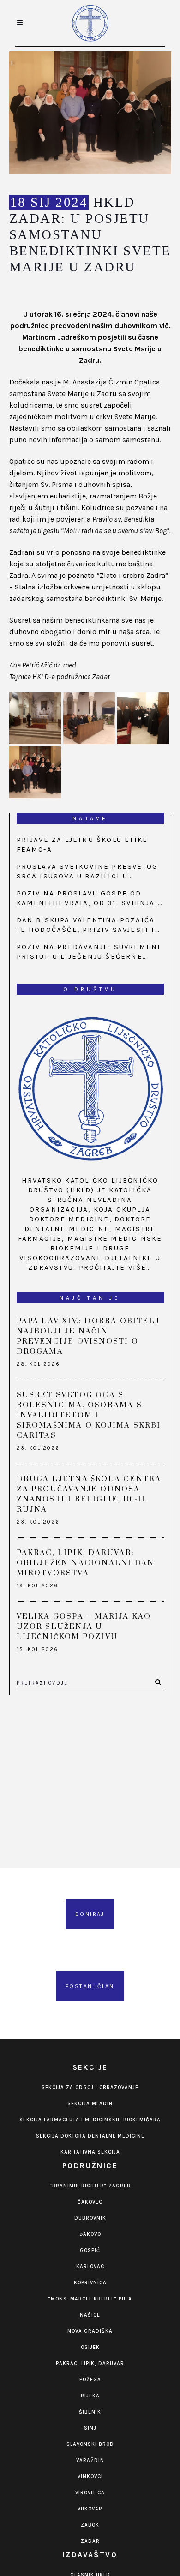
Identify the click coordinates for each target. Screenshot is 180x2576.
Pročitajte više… (115, 1267)
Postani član (90, 1986)
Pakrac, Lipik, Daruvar (90, 2363)
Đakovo (90, 2234)
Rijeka (90, 2396)
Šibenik (90, 2412)
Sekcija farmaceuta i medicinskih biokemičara (90, 2120)
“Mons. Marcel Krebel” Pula (90, 2299)
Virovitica (90, 2493)
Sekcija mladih (90, 2104)
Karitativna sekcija (90, 2152)
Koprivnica (90, 2283)
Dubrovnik (90, 2218)
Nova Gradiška (90, 2331)
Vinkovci (90, 2477)
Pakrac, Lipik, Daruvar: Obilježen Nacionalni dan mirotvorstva (86, 1563)
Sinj (90, 2428)
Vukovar (90, 2509)
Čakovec (90, 2202)
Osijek (90, 2347)
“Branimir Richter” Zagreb (90, 2186)
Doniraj (90, 1914)
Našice (90, 2315)
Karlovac (90, 2267)
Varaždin (90, 2460)
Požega (90, 2380)
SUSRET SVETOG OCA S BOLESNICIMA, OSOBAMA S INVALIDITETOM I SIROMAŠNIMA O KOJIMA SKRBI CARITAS (89, 1415)
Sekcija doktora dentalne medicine (90, 2136)
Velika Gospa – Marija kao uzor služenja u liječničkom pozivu (84, 1627)
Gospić (90, 2250)
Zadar (90, 2541)
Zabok (90, 2525)
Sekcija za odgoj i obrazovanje (90, 2087)
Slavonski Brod (90, 2444)
